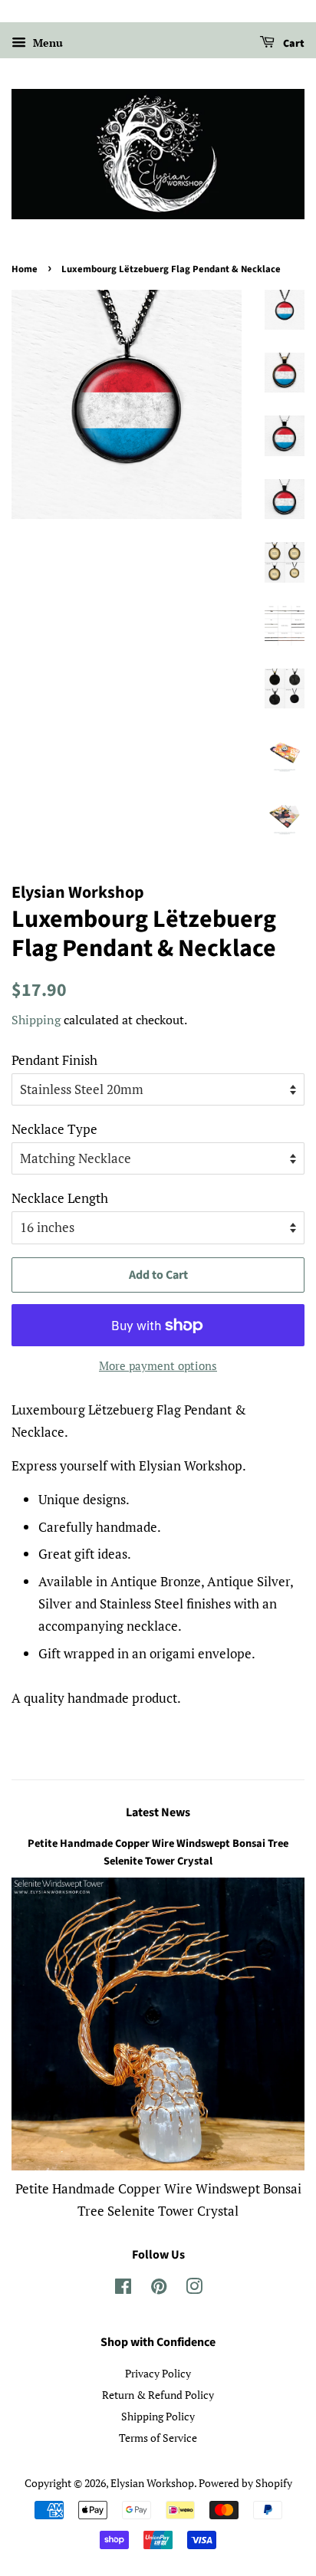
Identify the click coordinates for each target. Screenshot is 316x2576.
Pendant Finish (54, 1060)
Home (25, 269)
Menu (46, 43)
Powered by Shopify (245, 2483)
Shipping (36, 1020)
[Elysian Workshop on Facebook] (123, 2289)
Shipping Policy (158, 2416)
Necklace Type (54, 1129)
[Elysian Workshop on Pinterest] (159, 2289)
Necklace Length (60, 1198)
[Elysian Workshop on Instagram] (194, 2289)
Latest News (158, 1812)
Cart (293, 44)
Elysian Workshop (152, 2483)
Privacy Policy (158, 2373)
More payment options (158, 1365)
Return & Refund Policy (158, 2395)
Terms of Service (158, 2438)
